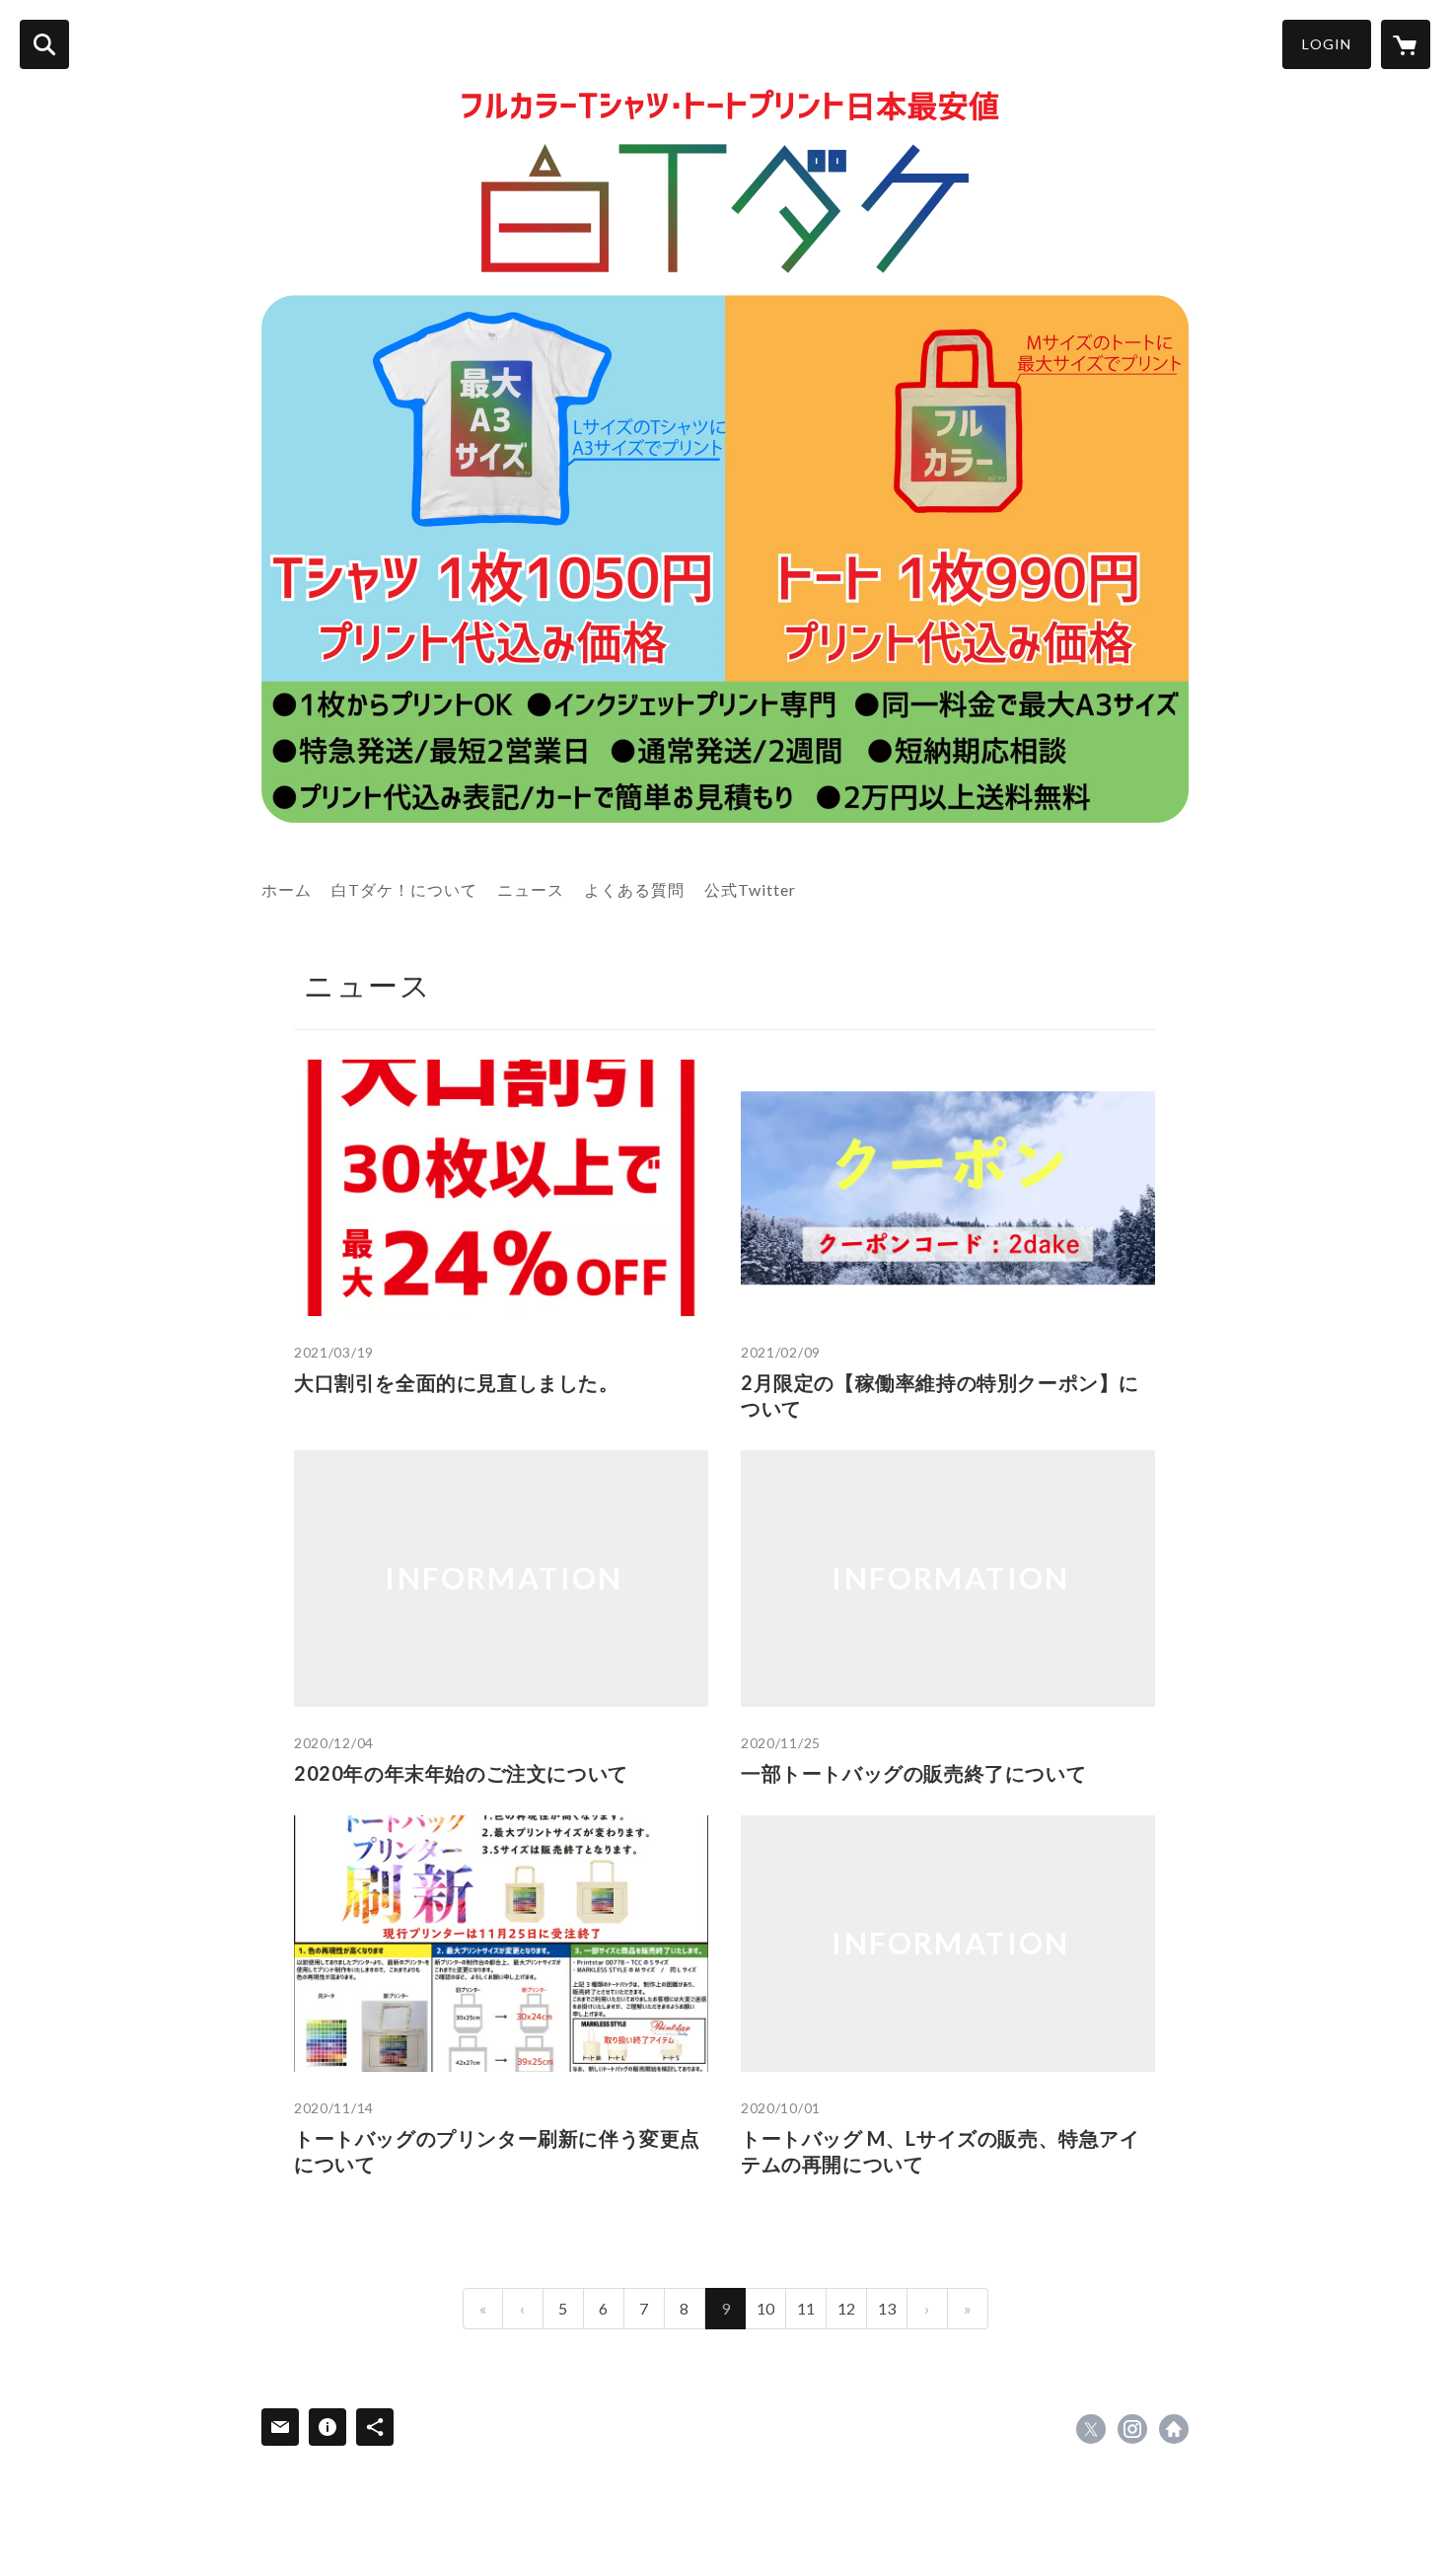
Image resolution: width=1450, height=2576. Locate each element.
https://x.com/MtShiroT (1091, 2429)
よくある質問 (634, 889)
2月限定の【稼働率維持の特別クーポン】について (940, 1395)
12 (846, 2308)
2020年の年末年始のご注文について (461, 1773)
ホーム (287, 889)
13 (887, 2308)
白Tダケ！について (404, 889)
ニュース (531, 889)
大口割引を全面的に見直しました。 (457, 1382)
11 (806, 2308)
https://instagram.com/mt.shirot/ (1132, 2429)
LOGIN (1327, 44)
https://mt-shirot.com (1174, 2429)
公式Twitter (750, 889)
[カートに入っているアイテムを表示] (1406, 44)
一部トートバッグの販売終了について (913, 1773)
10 (765, 2308)
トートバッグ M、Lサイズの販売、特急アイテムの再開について (941, 2151)
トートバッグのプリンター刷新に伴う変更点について (497, 2151)
